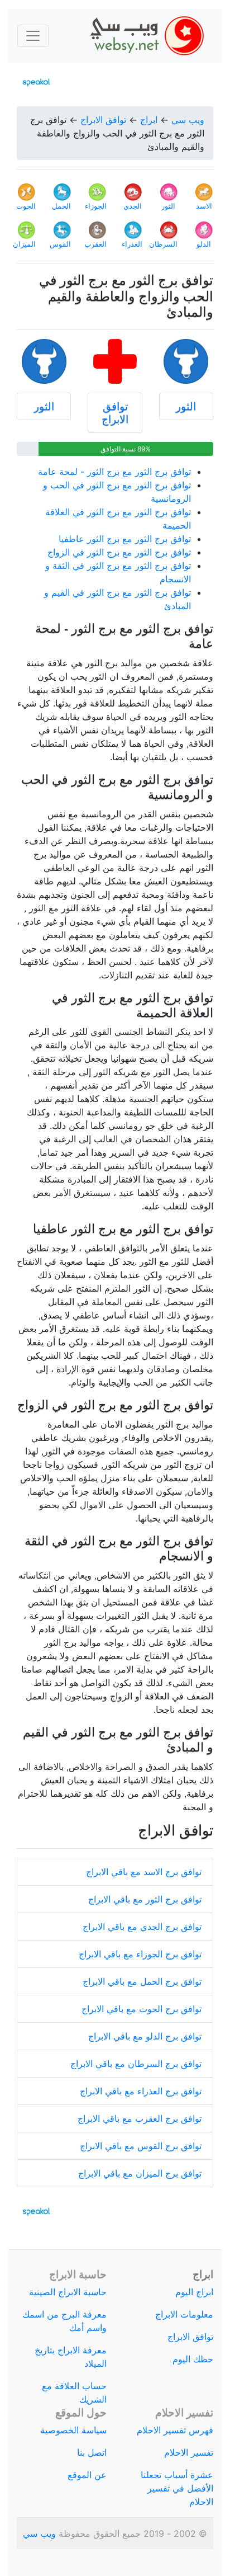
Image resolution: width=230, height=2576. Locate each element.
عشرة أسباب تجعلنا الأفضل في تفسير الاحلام (177, 2488)
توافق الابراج (103, 120)
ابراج (149, 120)
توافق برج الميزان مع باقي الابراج (140, 2173)
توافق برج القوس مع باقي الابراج (141, 2146)
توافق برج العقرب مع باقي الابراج (140, 2118)
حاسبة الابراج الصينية (68, 2292)
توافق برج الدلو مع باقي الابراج (145, 2036)
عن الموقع (87, 2475)
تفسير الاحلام (189, 2452)
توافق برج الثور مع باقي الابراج (145, 1899)
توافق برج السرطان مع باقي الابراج (136, 2064)
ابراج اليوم (194, 2292)
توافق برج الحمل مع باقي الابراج (142, 1981)
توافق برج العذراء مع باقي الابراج (141, 2091)
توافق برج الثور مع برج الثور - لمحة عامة (114, 472)
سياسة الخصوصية (73, 2430)
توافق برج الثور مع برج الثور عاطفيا (125, 539)
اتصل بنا (92, 2452)
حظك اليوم (193, 2359)
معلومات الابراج (184, 2314)
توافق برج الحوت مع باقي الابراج (142, 2009)
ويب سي (188, 120)
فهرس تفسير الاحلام (175, 2430)
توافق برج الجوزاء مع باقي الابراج (140, 1954)
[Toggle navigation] (33, 36)
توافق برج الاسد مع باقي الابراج (144, 1872)
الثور (186, 406)
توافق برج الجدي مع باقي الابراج (142, 1927)
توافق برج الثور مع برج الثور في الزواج (119, 552)
